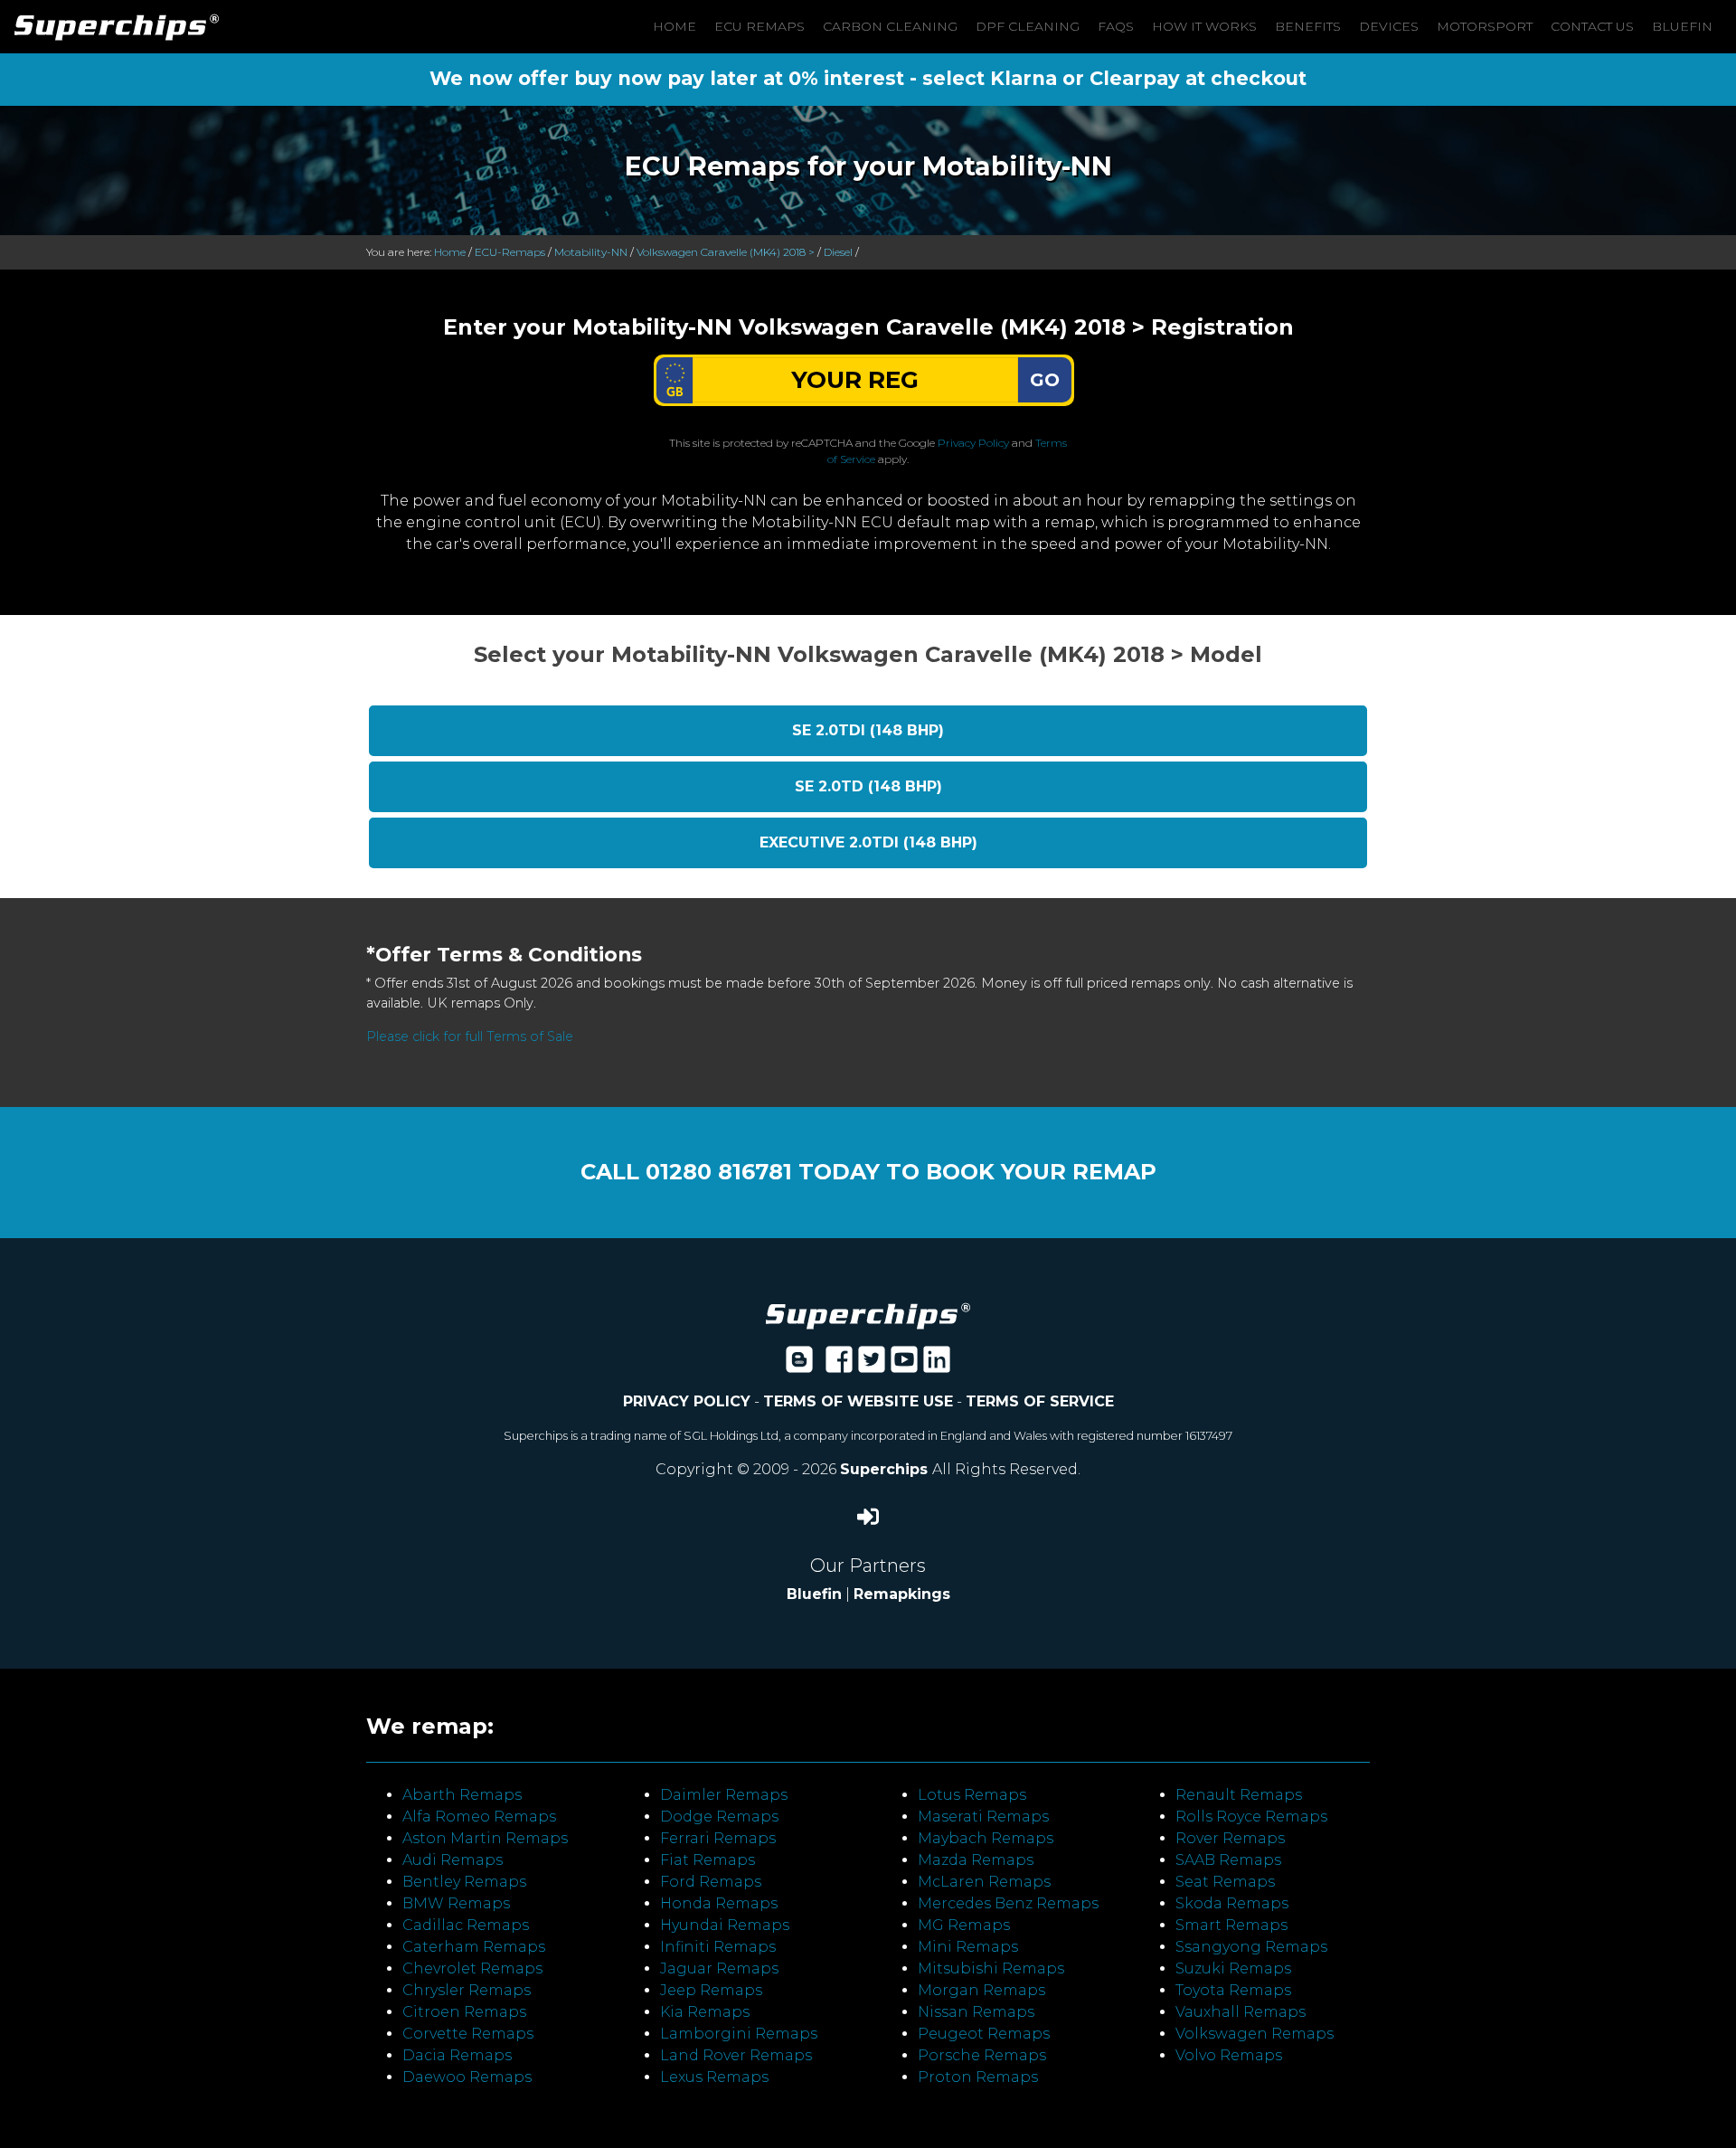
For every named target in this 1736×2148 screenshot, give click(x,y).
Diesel (838, 252)
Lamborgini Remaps (739, 2034)
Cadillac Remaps (466, 1925)
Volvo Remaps (1229, 2055)
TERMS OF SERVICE (1040, 1401)
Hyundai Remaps (725, 1925)
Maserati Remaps (983, 1817)
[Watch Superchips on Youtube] (904, 1365)
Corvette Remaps (468, 2034)
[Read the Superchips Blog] (799, 1365)
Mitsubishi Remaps (991, 1968)
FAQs (1116, 26)
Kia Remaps (705, 2012)
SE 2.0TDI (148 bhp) (868, 730)
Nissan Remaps (976, 2012)
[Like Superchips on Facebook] (839, 1365)
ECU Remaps (759, 26)
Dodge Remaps (719, 1817)
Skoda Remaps (1232, 1903)
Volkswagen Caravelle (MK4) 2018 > (726, 252)
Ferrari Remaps (718, 1838)
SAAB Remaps (1228, 1860)
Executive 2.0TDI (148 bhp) (868, 842)
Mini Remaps (968, 1947)
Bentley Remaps (464, 1882)
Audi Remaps (453, 1860)
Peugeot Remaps (984, 2034)
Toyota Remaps (1233, 1990)
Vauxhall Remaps (1241, 2012)
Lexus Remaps (714, 2077)
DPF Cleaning (1028, 26)
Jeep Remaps (711, 1990)
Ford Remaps (711, 1882)
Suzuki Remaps (1233, 1968)
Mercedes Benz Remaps (1008, 1903)
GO (1045, 380)
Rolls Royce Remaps (1251, 1817)
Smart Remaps (1231, 1925)
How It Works (1204, 26)
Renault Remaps (1239, 1795)
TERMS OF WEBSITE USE (858, 1401)
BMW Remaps (456, 1903)
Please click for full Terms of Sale (470, 1036)
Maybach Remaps (986, 1838)
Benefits (1308, 26)
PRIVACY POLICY (687, 1401)
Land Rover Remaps (736, 2055)
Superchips (886, 1469)
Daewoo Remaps (467, 2077)
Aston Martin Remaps (485, 1838)
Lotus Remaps (972, 1795)
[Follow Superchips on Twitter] (872, 1365)
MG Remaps (964, 1925)
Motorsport (1485, 26)
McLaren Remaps (984, 1882)
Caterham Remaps (474, 1947)
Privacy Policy (973, 443)
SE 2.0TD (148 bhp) (868, 786)
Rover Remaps (1230, 1838)
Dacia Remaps (457, 2055)
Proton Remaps (978, 2077)
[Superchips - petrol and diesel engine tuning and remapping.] (868, 1315)
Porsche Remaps (982, 2055)
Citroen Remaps (464, 2012)
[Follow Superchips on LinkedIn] (937, 1365)
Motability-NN (591, 252)
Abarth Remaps (462, 1795)
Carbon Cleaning (890, 26)
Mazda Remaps (976, 1860)
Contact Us (1592, 26)
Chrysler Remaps (467, 1990)
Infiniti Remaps (718, 1947)
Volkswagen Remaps (1255, 2034)
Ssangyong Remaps (1251, 1947)
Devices (1389, 26)
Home (675, 26)
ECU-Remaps (510, 252)
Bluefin (1682, 26)
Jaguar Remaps (719, 1968)
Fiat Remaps (708, 1860)
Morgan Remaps (981, 1990)
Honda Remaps (719, 1903)
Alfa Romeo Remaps (479, 1817)
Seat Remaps (1225, 1882)
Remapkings (902, 1594)
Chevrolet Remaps (472, 1968)
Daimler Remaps (724, 1795)
